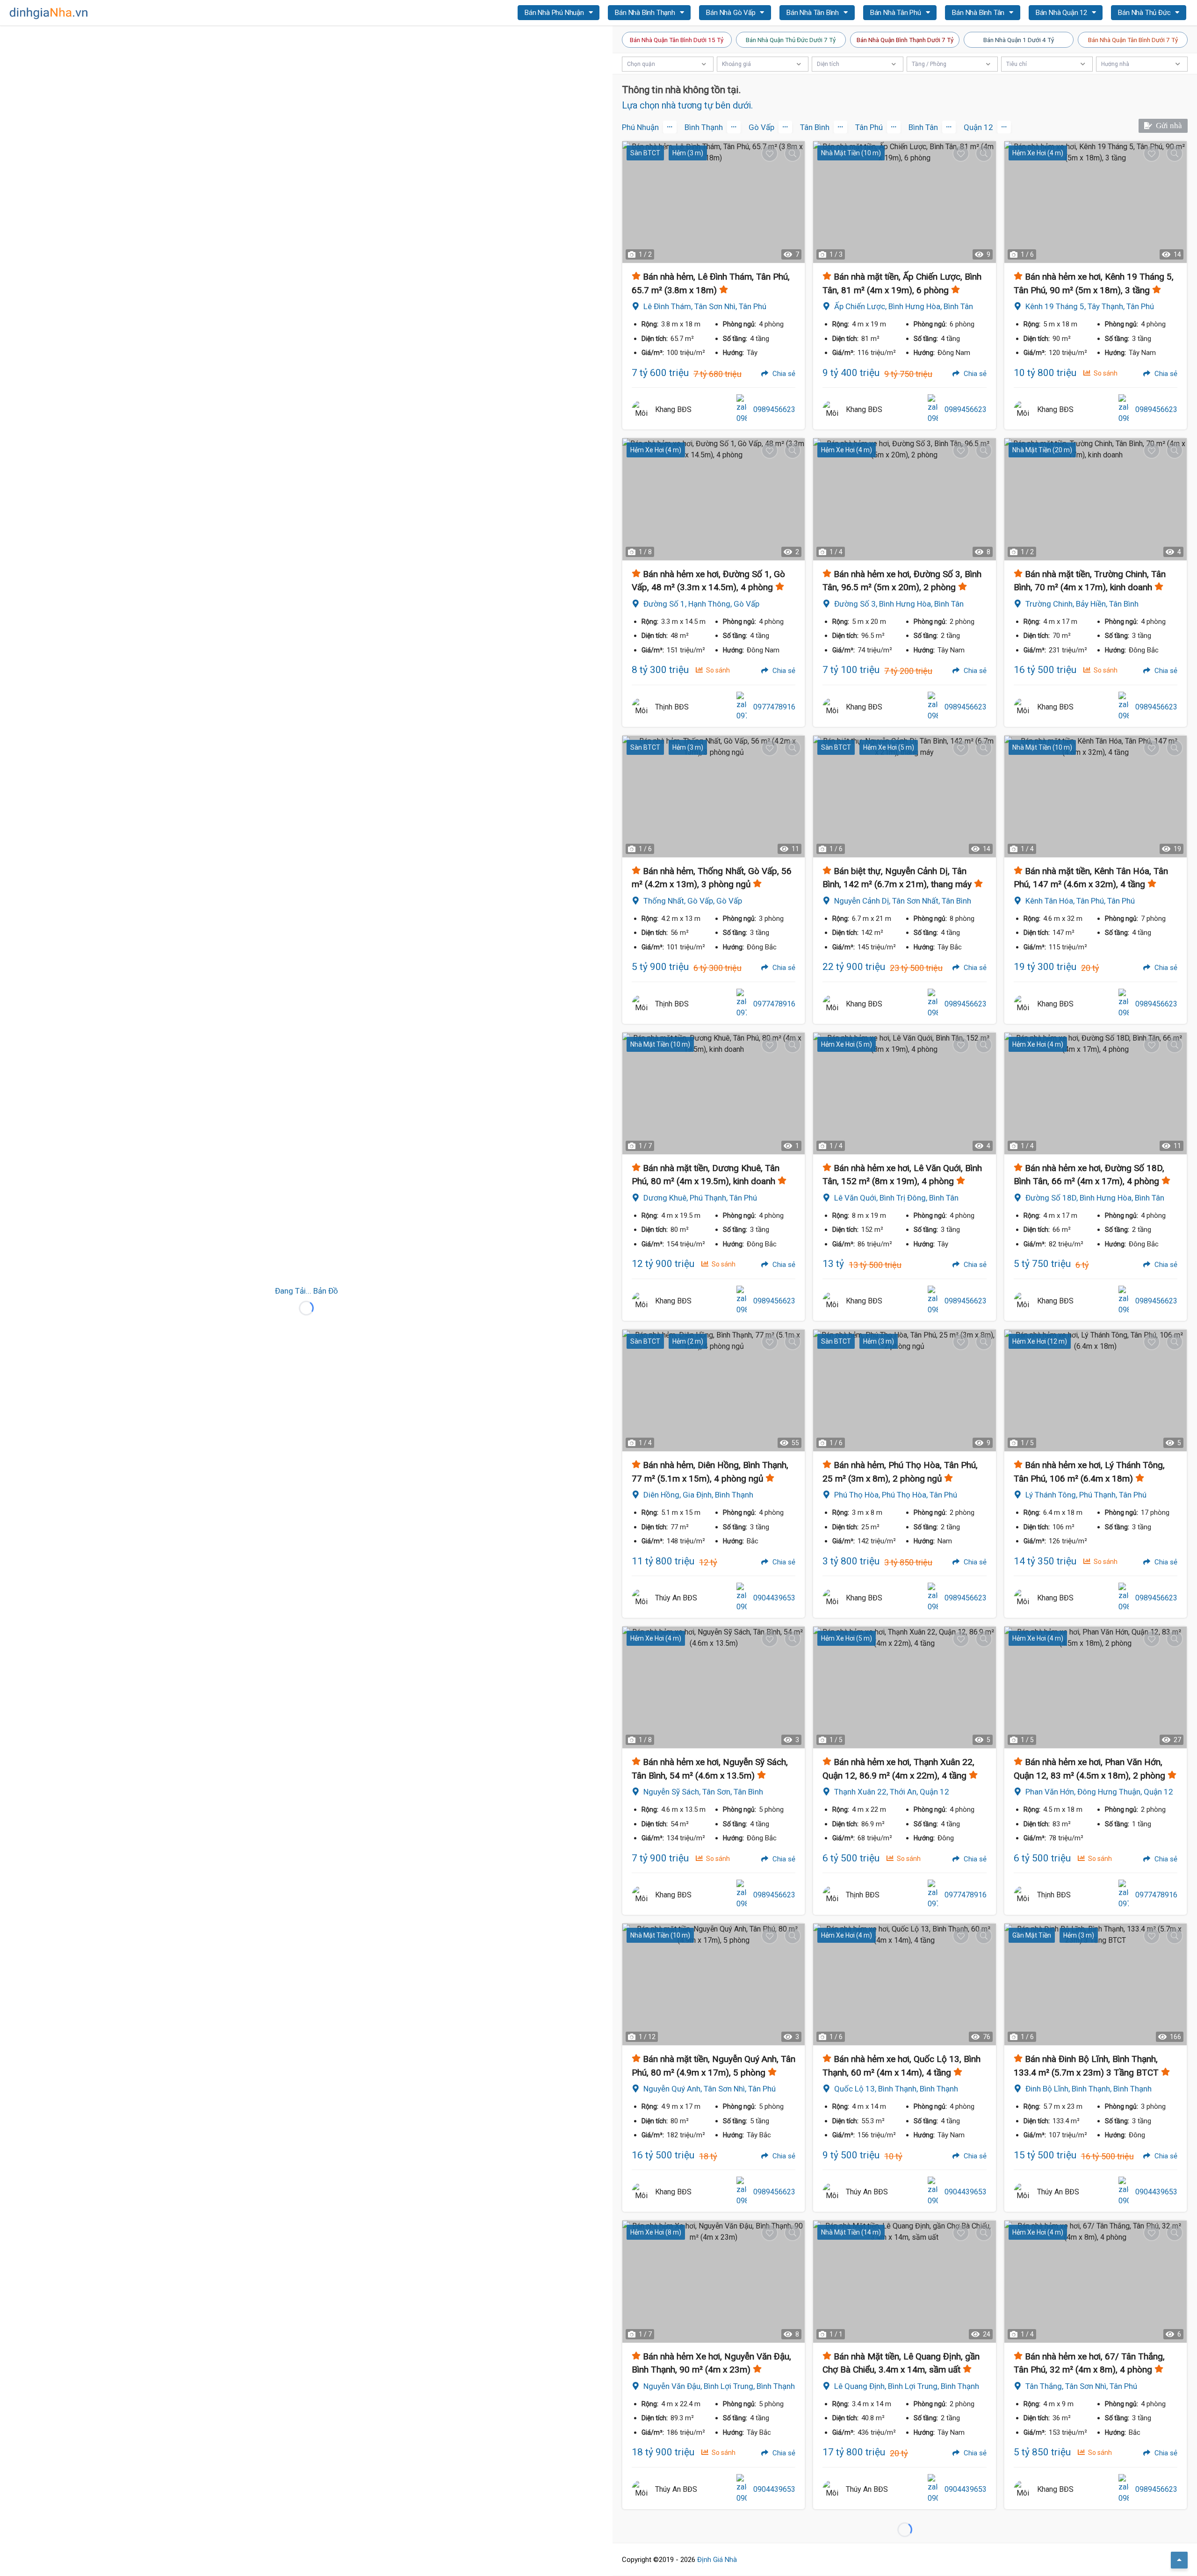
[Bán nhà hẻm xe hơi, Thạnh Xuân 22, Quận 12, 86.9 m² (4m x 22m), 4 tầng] (904, 1687)
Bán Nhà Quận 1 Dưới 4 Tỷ (1019, 40)
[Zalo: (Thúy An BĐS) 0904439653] (742, 1598)
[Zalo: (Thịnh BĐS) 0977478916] (742, 707)
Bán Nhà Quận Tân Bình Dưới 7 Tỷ (1133, 40)
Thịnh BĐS (672, 707)
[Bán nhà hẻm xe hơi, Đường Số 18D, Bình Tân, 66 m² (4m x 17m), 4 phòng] (1096, 1093)
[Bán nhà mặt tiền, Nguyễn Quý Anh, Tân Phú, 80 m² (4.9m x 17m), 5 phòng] (714, 1984)
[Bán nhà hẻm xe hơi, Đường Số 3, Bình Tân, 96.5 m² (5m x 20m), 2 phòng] (904, 499)
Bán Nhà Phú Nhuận (555, 13)
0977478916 (774, 707)
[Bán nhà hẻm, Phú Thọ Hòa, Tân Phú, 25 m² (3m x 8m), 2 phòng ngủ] (904, 1390)
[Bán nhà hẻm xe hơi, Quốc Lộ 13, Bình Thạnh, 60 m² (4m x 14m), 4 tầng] (904, 1984)
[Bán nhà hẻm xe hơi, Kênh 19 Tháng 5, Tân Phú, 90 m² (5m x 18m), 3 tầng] (1096, 202)
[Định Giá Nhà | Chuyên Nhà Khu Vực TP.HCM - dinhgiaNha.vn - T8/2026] (49, 13)
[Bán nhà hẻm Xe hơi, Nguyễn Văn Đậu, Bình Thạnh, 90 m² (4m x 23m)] (714, 2281)
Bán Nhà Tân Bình (814, 13)
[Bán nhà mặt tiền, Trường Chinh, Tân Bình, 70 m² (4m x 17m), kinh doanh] (1096, 499)
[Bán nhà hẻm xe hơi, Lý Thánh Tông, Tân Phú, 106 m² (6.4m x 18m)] (1096, 1390)
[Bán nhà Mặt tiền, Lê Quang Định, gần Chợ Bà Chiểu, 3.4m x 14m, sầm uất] (904, 2281)
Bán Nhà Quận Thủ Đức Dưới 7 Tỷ (791, 40)
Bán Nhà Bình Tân (979, 13)
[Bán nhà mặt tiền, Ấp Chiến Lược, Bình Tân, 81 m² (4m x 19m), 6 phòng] (904, 202)
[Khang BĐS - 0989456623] (641, 410)
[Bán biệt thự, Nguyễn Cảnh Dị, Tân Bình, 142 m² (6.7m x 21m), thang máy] (904, 796)
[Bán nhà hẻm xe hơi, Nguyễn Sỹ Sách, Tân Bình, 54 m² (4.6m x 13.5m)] (714, 1687)
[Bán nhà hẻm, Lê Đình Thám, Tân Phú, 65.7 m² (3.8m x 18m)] (714, 202)
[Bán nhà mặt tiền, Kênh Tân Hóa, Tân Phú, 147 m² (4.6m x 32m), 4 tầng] (1096, 796)
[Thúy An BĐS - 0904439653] (641, 1598)
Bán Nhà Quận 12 (1062, 13)
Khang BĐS (673, 409)
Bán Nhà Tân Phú (897, 13)
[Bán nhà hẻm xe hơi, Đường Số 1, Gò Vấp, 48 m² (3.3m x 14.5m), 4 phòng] (714, 499)
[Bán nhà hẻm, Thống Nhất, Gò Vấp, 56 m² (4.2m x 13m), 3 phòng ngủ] (714, 796)
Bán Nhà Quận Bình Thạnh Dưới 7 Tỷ (905, 40)
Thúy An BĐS (676, 1598)
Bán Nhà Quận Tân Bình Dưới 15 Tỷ (677, 40)
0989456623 (774, 409)
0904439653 (774, 1598)
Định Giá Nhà (717, 2560)
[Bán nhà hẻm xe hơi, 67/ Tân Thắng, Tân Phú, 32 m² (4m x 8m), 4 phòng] (1096, 2281)
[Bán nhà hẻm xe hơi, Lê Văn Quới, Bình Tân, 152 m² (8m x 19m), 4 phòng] (904, 1093)
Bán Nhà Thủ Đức (1145, 13)
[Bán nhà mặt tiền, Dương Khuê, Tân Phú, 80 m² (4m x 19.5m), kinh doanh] (714, 1093)
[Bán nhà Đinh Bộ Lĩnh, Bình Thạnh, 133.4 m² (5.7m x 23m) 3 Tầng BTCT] (1096, 1984)
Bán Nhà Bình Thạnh (646, 13)
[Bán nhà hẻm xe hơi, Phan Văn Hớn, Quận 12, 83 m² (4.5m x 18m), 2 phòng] (1096, 1687)
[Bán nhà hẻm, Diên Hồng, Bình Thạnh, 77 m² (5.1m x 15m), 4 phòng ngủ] (714, 1390)
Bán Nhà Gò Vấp (732, 13)
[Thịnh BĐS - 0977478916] (641, 707)
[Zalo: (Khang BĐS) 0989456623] (742, 410)
